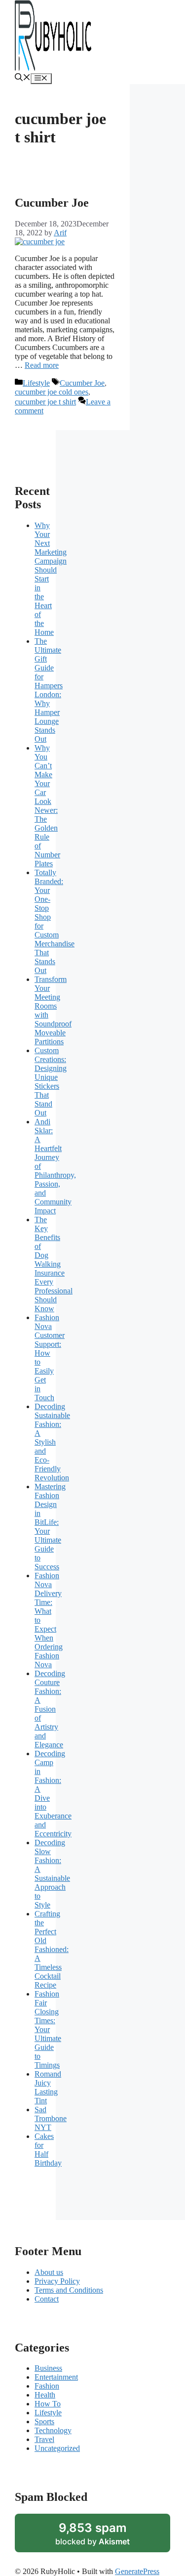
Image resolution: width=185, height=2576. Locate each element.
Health (45, 2395)
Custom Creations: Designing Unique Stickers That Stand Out (51, 1082)
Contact (47, 2299)
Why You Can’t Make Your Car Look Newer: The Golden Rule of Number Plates (47, 806)
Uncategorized (57, 2448)
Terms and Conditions (69, 2290)
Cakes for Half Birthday (48, 2150)
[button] (23, 78)
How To (48, 2404)
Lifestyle (36, 383)
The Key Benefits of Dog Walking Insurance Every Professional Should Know (54, 1264)
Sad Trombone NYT (51, 2118)
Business (48, 2368)
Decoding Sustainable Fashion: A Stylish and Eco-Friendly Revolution (52, 1442)
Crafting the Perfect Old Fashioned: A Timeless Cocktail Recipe (52, 1949)
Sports (44, 2421)
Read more (42, 365)
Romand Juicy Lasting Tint (48, 2087)
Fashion (47, 2386)
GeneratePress (137, 2571)
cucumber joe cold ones (52, 392)
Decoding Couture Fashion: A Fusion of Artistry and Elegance (50, 1709)
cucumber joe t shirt (45, 402)
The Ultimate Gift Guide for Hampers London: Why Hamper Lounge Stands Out (49, 690)
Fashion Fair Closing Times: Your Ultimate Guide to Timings (48, 2029)
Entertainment (56, 2377)
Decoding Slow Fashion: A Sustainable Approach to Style (52, 1874)
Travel (44, 2439)
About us (49, 2272)
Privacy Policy (57, 2281)
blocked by (92, 2533)
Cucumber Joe (52, 203)
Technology (53, 2430)
